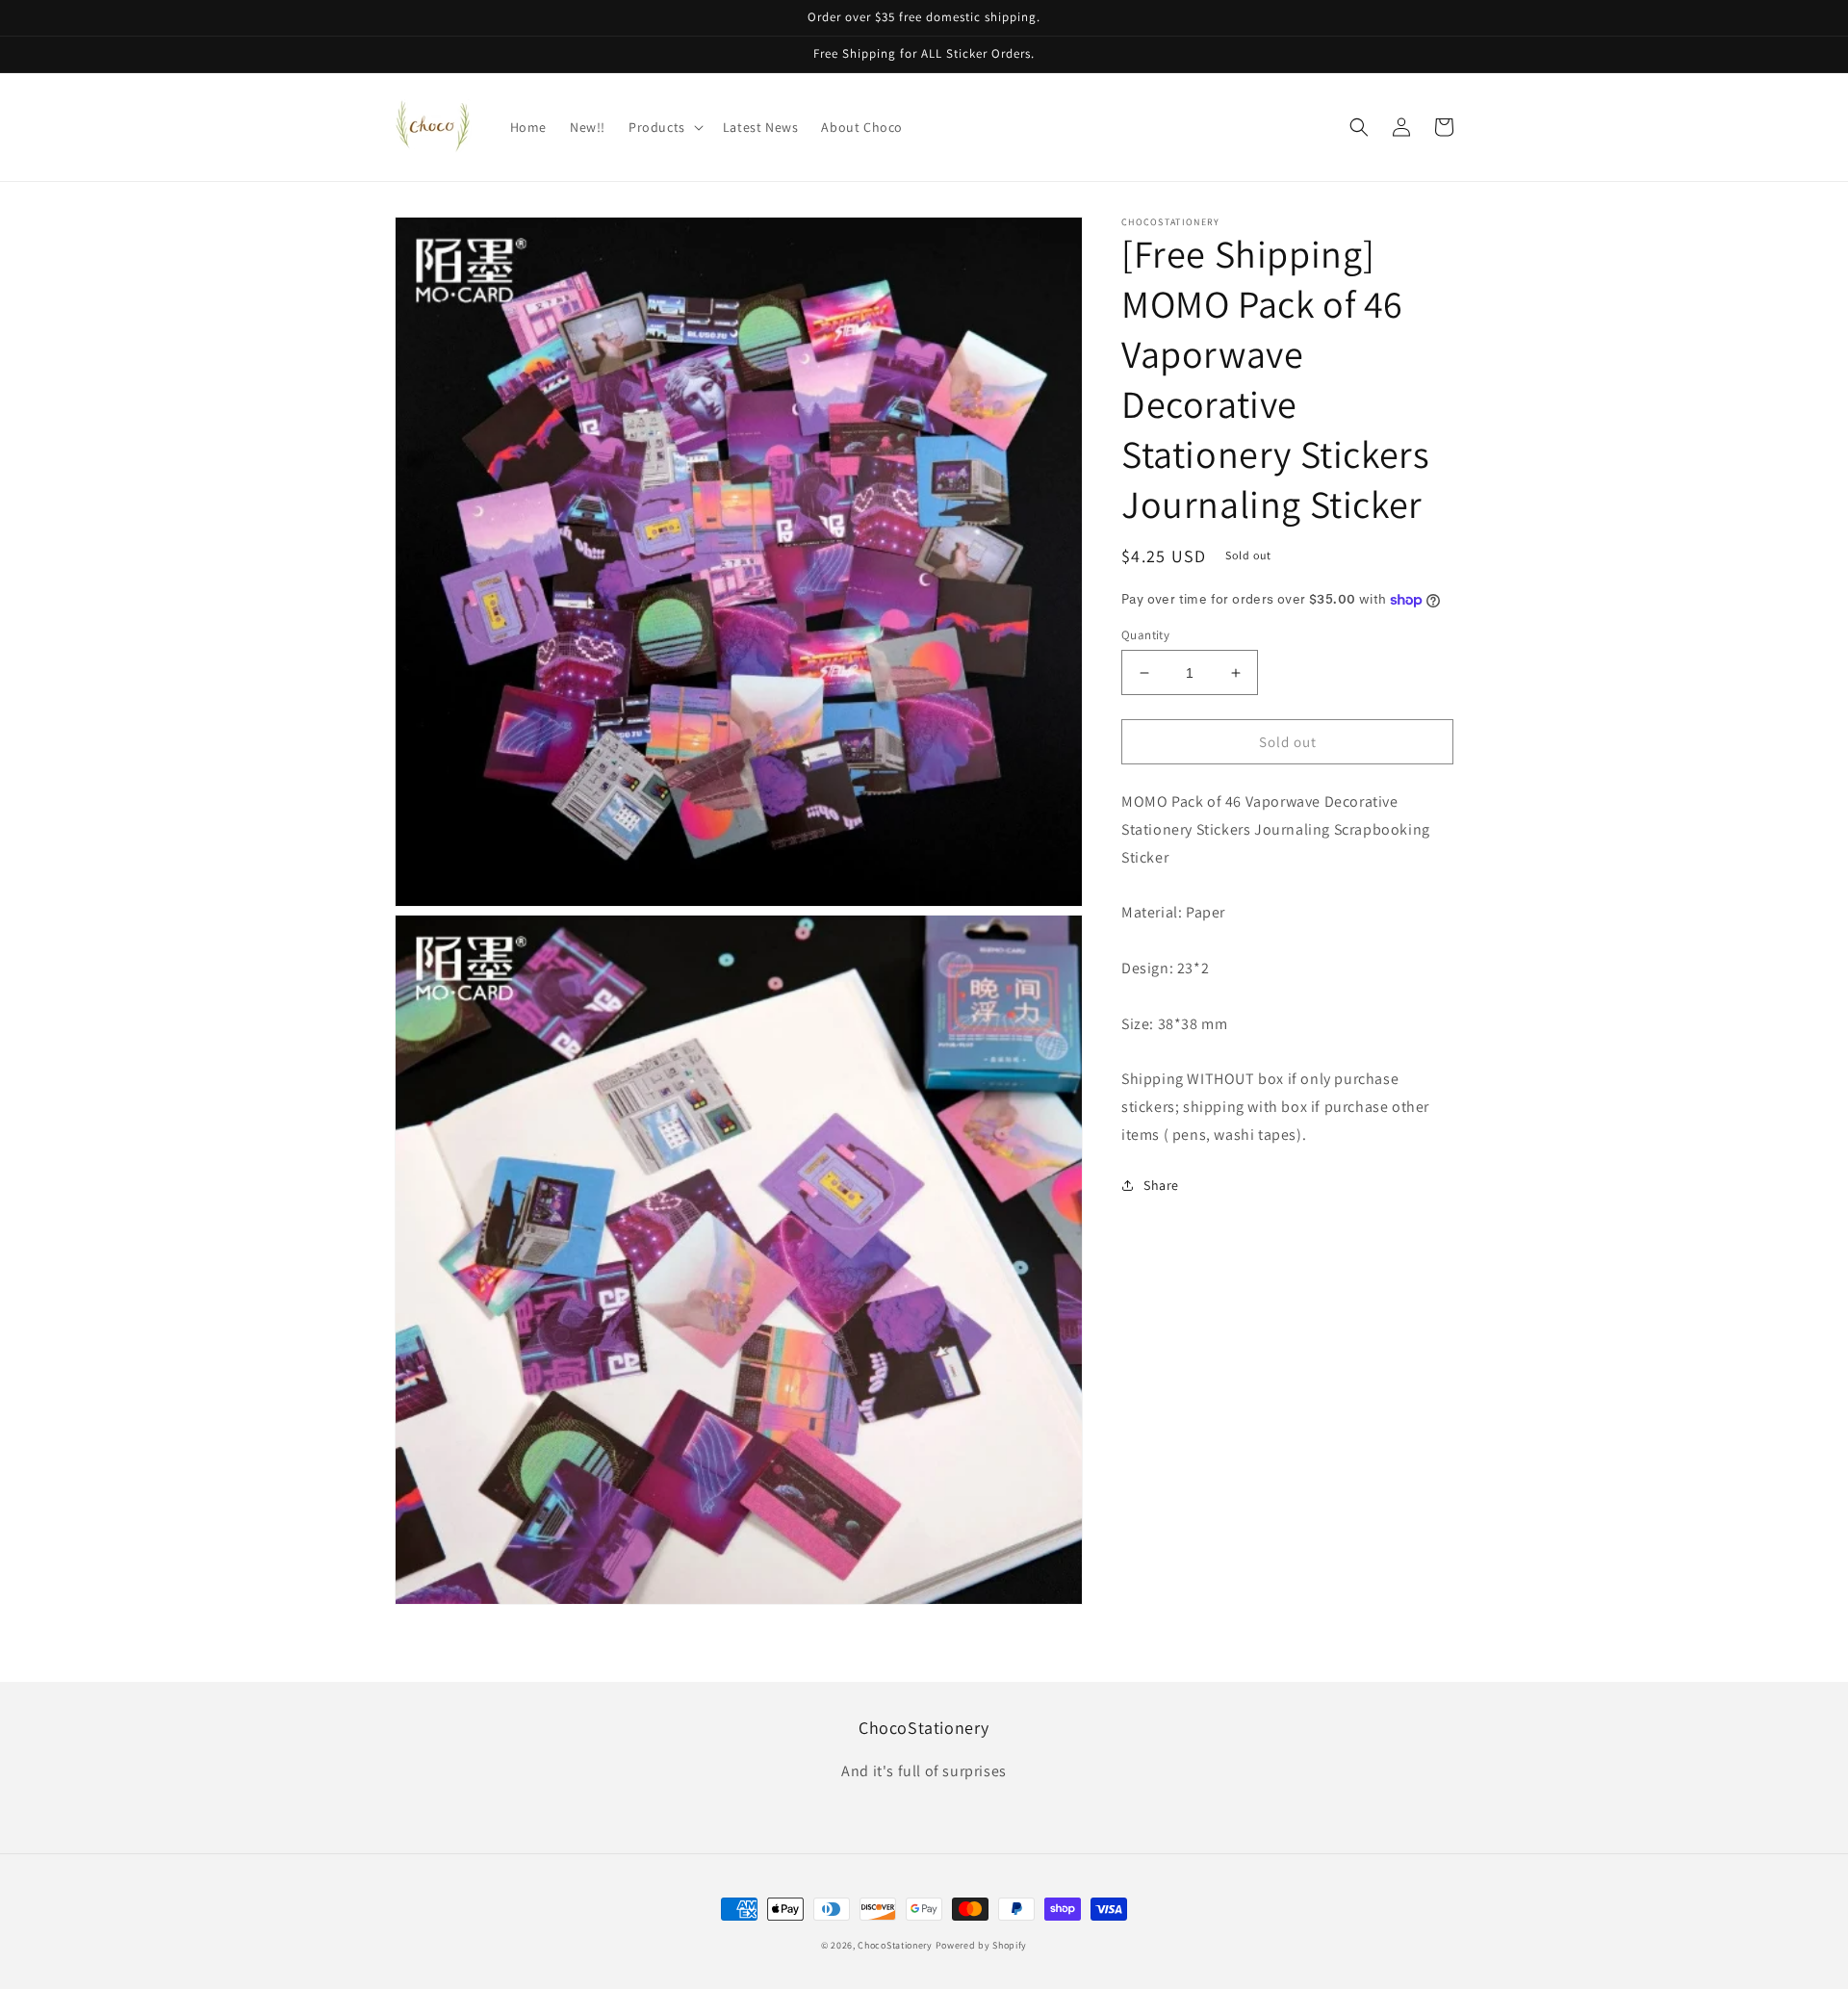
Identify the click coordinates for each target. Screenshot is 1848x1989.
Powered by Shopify (982, 1945)
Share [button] (1161, 1185)
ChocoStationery (895, 1945)
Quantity (1145, 635)
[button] (664, 127)
